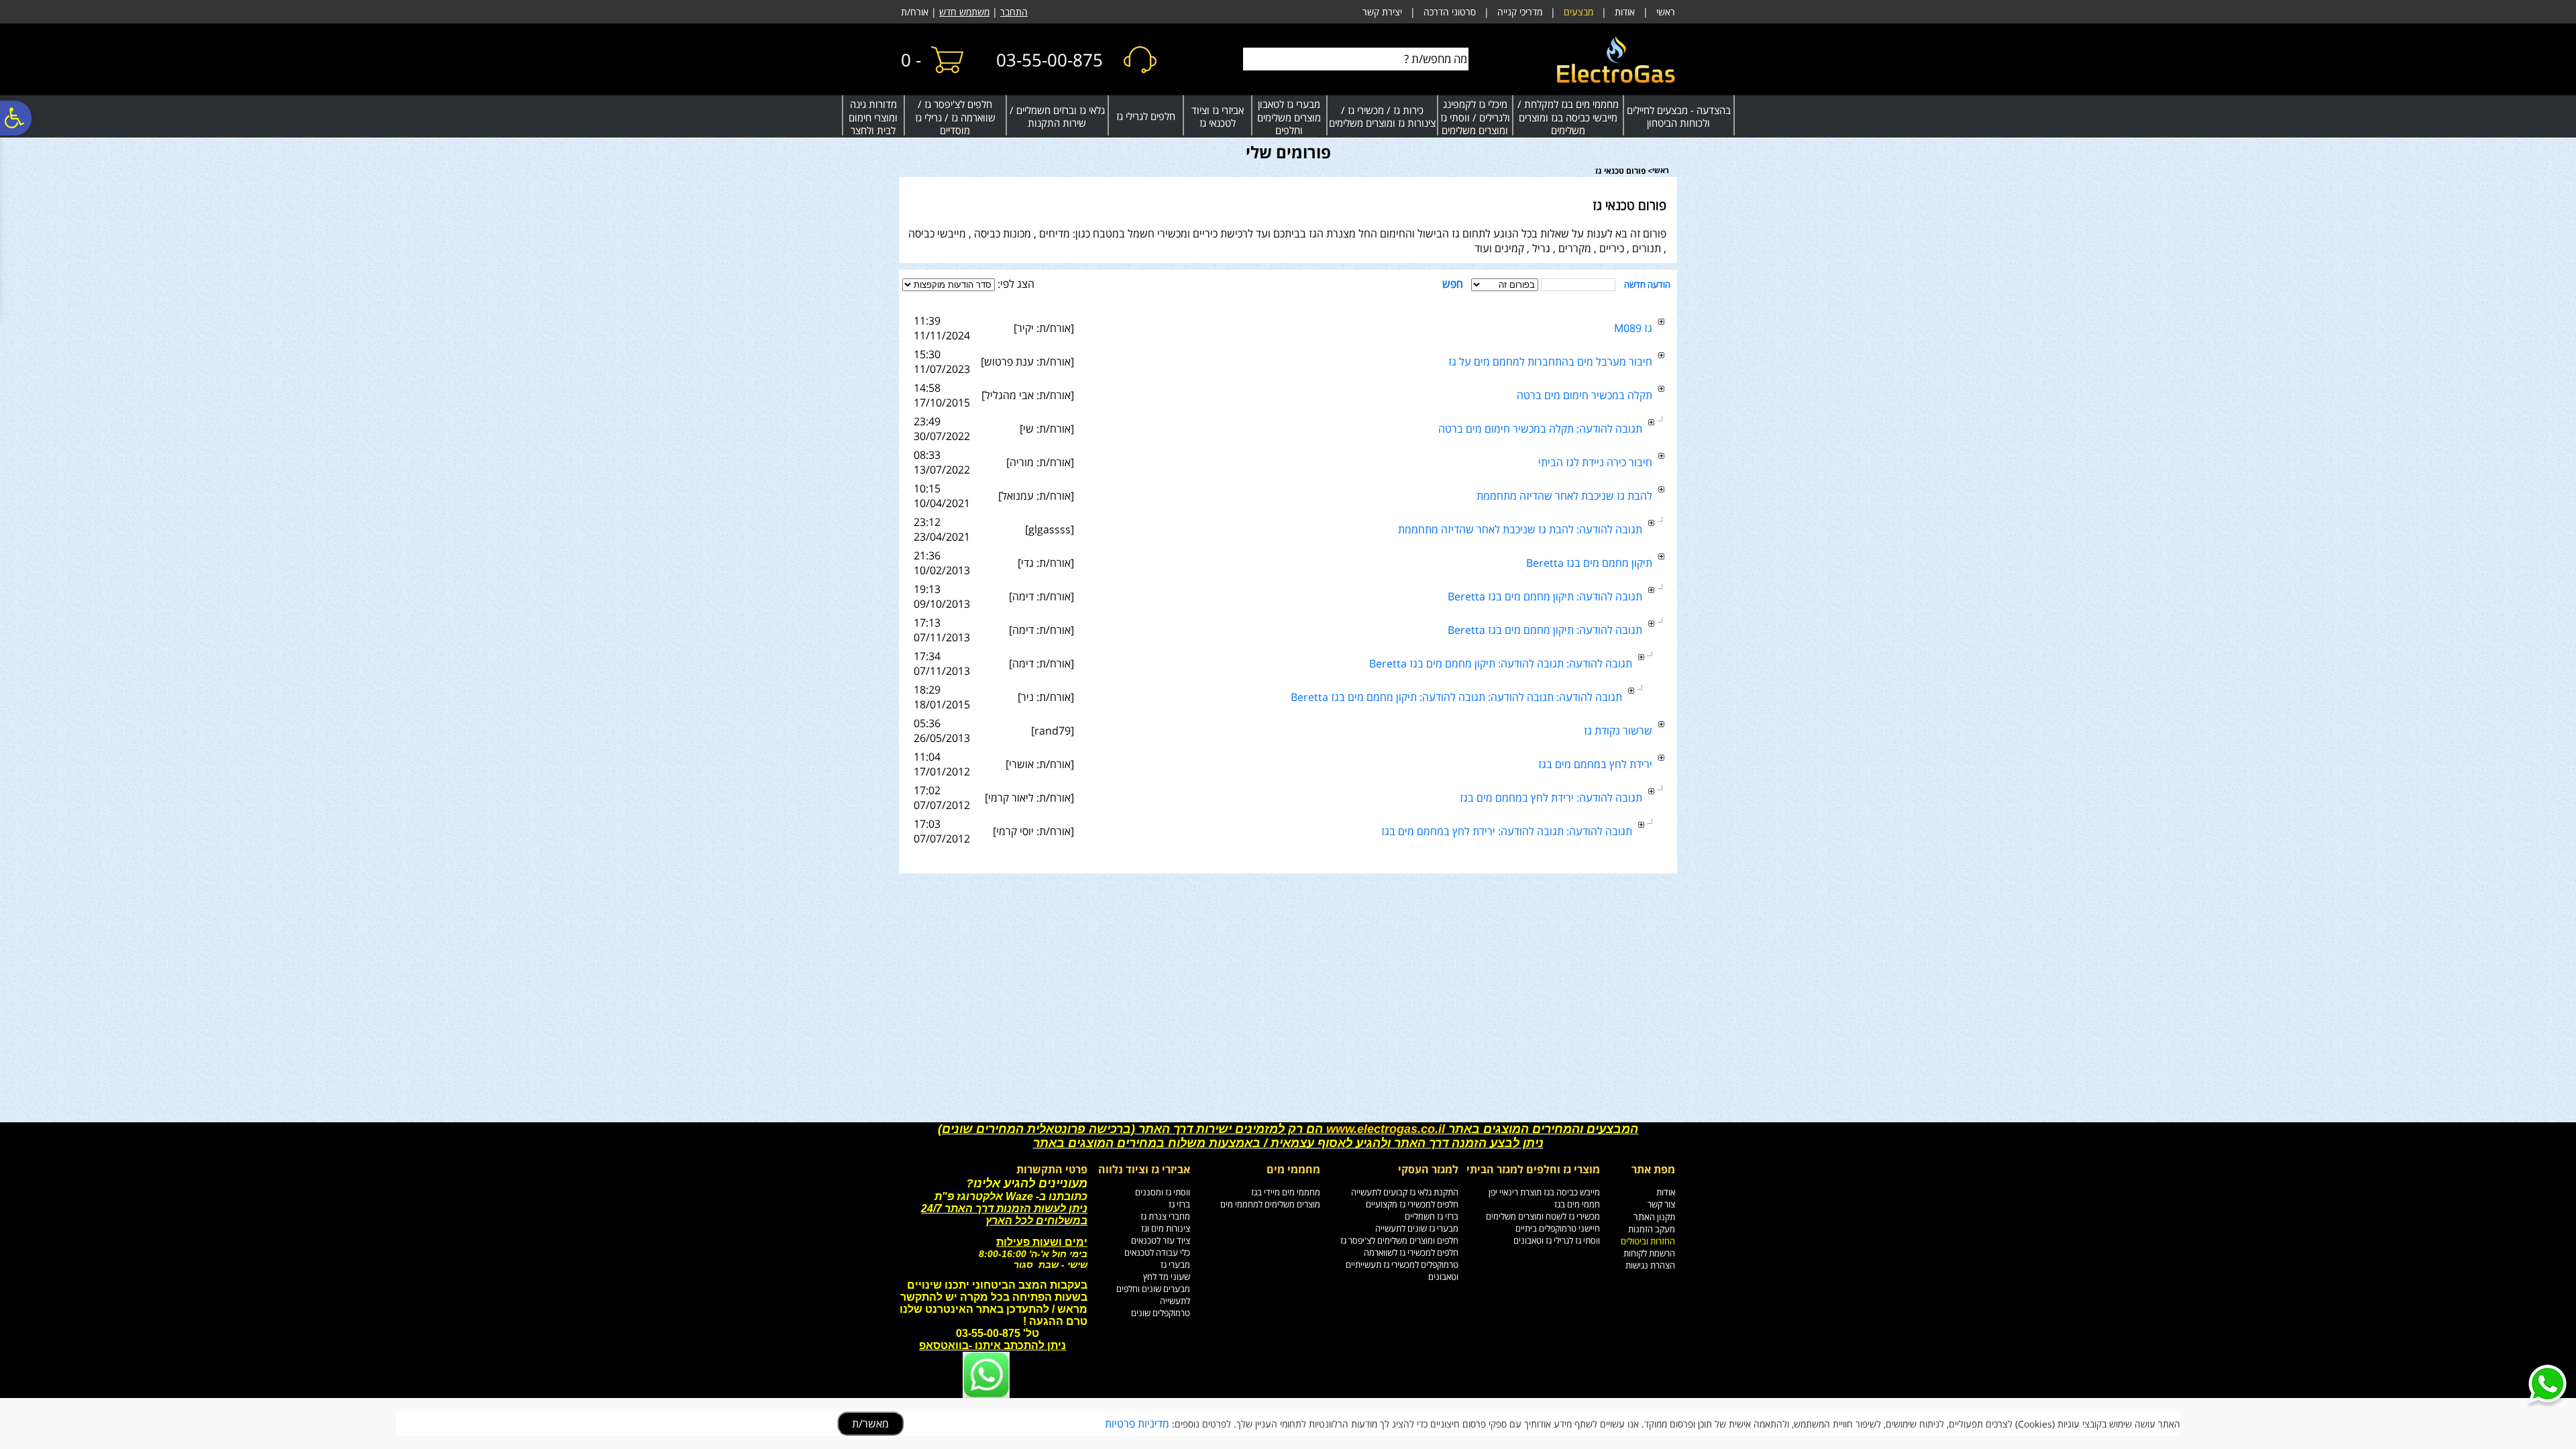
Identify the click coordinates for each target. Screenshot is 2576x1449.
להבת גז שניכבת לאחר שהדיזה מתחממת (1564, 496)
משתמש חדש (964, 12)
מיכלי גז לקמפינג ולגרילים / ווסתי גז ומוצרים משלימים (1475, 117)
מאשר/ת (870, 1424)
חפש (1453, 284)
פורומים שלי (1288, 152)
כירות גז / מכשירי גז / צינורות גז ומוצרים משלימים (1382, 117)
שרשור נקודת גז (1618, 731)
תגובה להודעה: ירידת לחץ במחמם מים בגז (1551, 798)
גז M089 (1633, 328)
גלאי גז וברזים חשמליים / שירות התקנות (1057, 117)
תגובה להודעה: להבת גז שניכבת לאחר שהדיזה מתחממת (1520, 529)
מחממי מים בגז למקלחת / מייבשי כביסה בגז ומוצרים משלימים (1568, 117)
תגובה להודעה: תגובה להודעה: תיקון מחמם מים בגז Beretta (1501, 663)
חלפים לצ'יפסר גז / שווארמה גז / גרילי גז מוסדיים (955, 117)
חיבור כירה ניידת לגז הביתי (1595, 462)
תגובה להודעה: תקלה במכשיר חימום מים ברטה (1540, 429)
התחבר (1014, 12)
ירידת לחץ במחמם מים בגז (1595, 764)
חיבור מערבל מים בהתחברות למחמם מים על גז (1550, 362)
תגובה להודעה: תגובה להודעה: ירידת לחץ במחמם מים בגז (1507, 831)
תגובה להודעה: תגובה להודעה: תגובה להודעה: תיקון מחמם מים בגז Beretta (1456, 697)
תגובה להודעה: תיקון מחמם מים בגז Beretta (1545, 596)
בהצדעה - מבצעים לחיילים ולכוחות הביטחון (1679, 117)
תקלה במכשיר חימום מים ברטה (1585, 395)
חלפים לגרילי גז (1146, 116)
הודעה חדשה (1647, 284)
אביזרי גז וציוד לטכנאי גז (1218, 117)
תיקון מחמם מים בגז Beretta (1589, 563)
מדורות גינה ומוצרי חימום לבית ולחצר (873, 117)
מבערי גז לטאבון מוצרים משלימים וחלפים (1289, 117)
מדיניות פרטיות (1137, 1424)
